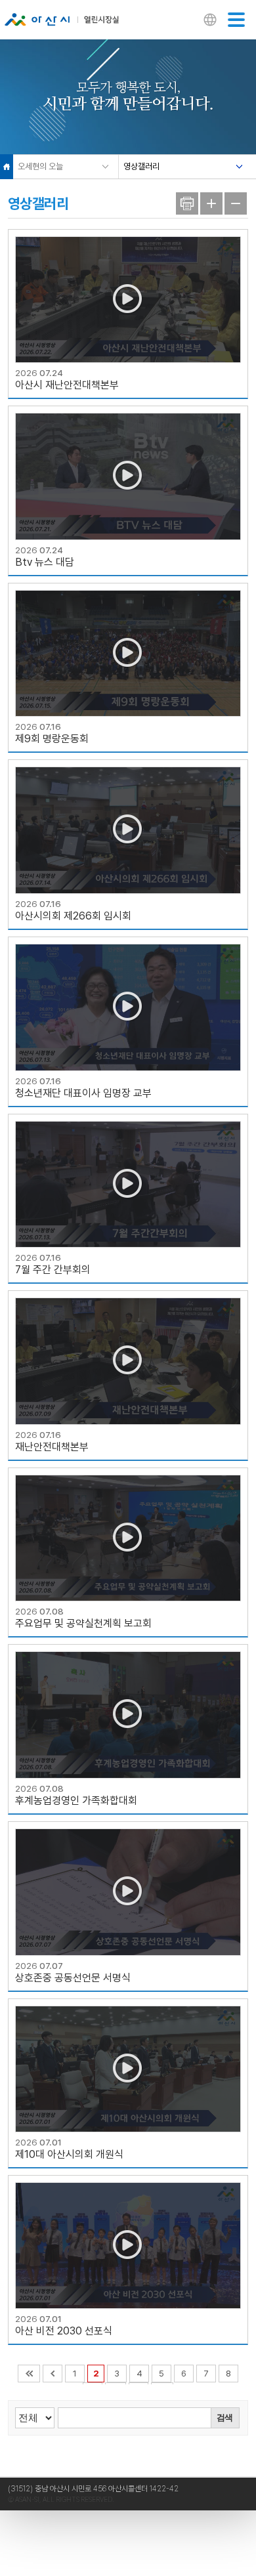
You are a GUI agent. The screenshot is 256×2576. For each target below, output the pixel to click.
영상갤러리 (141, 166)
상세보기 (128, 314)
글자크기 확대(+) (211, 203)
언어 (210, 21)
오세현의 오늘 (40, 166)
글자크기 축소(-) (236, 203)
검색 (224, 2418)
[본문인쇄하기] (187, 203)
